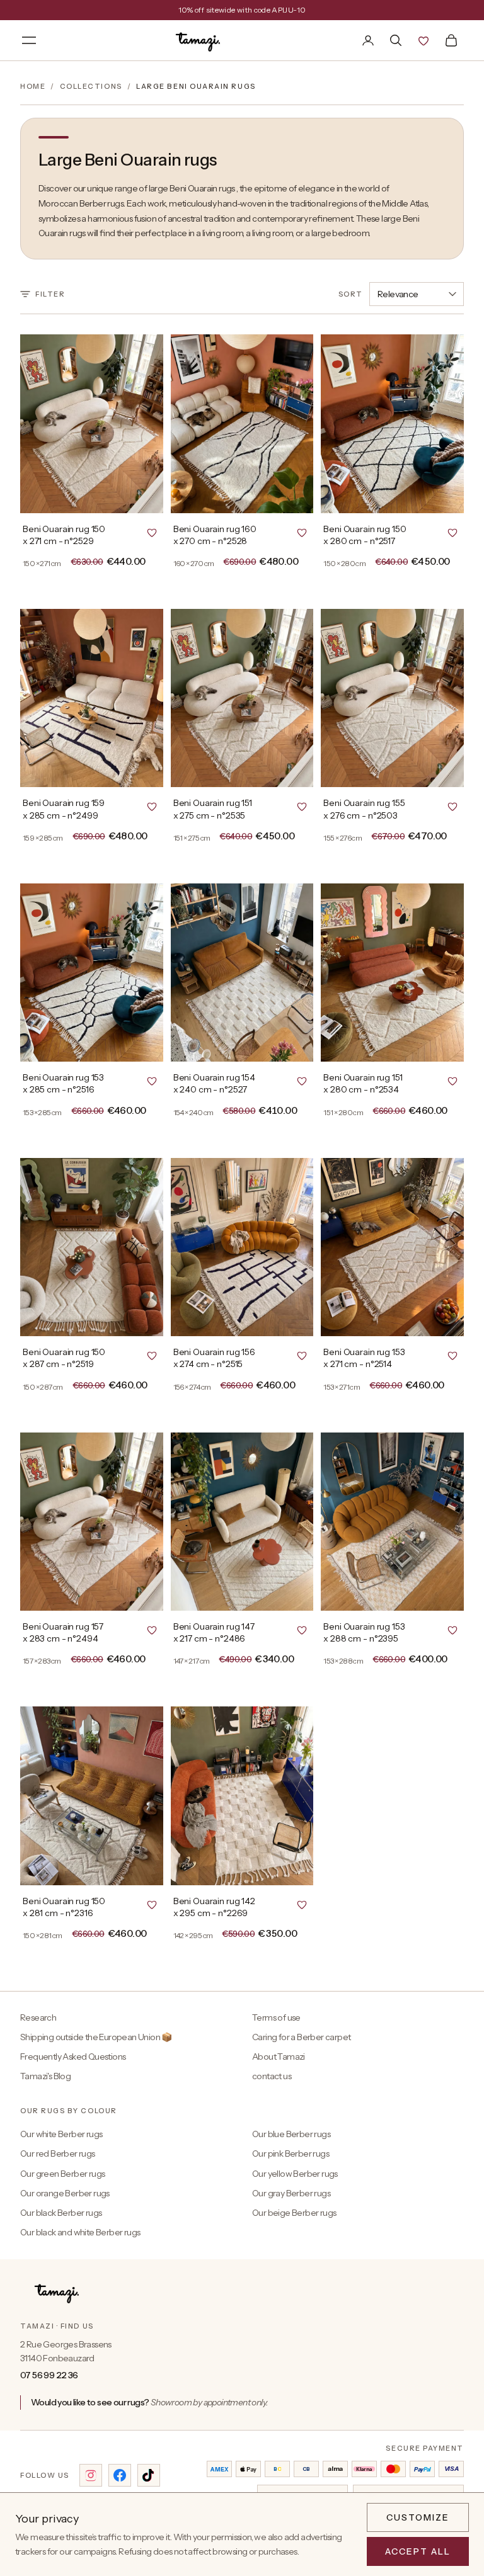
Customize (418, 2517)
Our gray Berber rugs (291, 2193)
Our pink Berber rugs (291, 2153)
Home (33, 86)
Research (38, 2017)
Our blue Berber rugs (291, 2134)
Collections (91, 86)
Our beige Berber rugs (294, 2213)
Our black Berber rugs (61, 2213)
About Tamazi (279, 2057)
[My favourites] (423, 40)
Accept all (418, 2551)
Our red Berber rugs (58, 2153)
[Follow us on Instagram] (91, 2475)
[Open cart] (451, 40)
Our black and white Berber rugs (80, 2232)
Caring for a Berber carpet (301, 2037)
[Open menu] (29, 40)
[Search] (396, 40)
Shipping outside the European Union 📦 (96, 2037)
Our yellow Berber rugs (295, 2174)
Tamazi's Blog (45, 2076)
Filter (50, 294)
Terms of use (276, 2017)
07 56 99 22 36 (49, 2375)
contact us (272, 2076)
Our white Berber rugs (61, 2134)
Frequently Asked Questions (73, 2057)
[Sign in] (368, 40)
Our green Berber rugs (62, 2174)
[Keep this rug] (152, 532)
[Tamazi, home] (199, 40)
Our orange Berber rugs (65, 2193)
